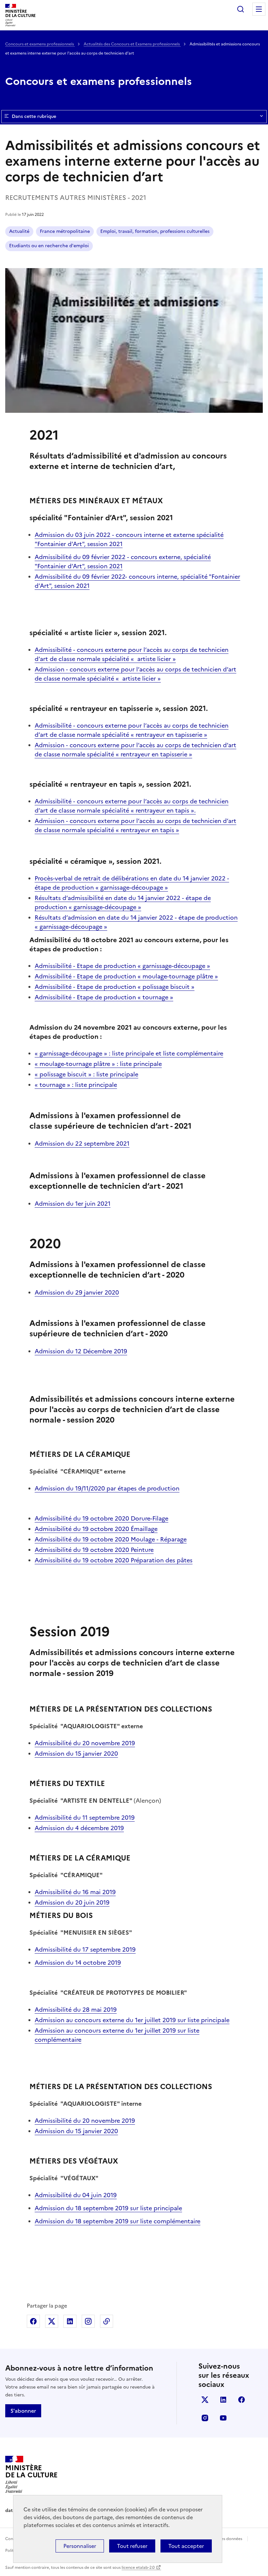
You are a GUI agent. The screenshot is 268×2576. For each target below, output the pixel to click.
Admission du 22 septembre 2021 (82, 1143)
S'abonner (23, 2411)
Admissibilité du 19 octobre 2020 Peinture (94, 1550)
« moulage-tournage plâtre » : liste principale (98, 1064)
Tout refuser (132, 2546)
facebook (242, 2400)
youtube (223, 2418)
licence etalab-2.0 (138, 2568)
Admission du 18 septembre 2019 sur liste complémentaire (117, 2221)
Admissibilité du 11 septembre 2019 (85, 1818)
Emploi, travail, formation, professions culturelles (155, 231)
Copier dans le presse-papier (107, 2321)
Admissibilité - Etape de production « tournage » (104, 997)
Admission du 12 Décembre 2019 (81, 1351)
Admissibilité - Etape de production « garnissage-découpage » (122, 966)
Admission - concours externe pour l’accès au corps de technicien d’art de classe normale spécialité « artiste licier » (135, 674)
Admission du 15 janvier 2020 (76, 1754)
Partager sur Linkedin (70, 2321)
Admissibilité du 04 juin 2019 (76, 2195)
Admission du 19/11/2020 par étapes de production (107, 1488)
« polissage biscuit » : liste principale (86, 1074)
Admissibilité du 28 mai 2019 (76, 2010)
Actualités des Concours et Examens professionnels (132, 44)
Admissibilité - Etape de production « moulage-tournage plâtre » (126, 976)
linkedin (223, 2400)
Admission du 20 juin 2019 (72, 1902)
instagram (205, 2418)
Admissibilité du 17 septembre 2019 (85, 1949)
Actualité (19, 231)
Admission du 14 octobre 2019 (78, 1963)
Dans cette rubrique (34, 116)
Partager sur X (52, 2321)
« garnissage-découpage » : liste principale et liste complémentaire (129, 1053)
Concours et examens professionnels (40, 44)
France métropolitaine (65, 231)
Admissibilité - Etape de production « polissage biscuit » (115, 987)
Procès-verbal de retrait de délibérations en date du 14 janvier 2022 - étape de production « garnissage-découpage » (132, 883)
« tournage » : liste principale (76, 1085)
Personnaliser (80, 2546)
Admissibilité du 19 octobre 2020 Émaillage (96, 1529)
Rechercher (241, 9)
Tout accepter (186, 2546)
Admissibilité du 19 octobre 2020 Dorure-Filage (101, 1518)
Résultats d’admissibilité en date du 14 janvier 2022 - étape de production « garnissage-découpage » (123, 902)
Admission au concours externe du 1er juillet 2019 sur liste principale (132, 2020)
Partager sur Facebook (33, 2321)
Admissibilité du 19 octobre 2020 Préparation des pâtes (114, 1560)
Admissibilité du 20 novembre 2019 (85, 1743)
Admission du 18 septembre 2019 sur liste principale (108, 2208)
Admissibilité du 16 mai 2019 (75, 1892)
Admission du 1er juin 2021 (73, 1204)
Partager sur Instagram (88, 2321)
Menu (259, 9)
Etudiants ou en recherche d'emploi (49, 246)
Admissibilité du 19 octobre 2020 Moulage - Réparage (111, 1539)
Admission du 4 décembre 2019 (79, 1828)
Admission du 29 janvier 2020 (77, 1292)
